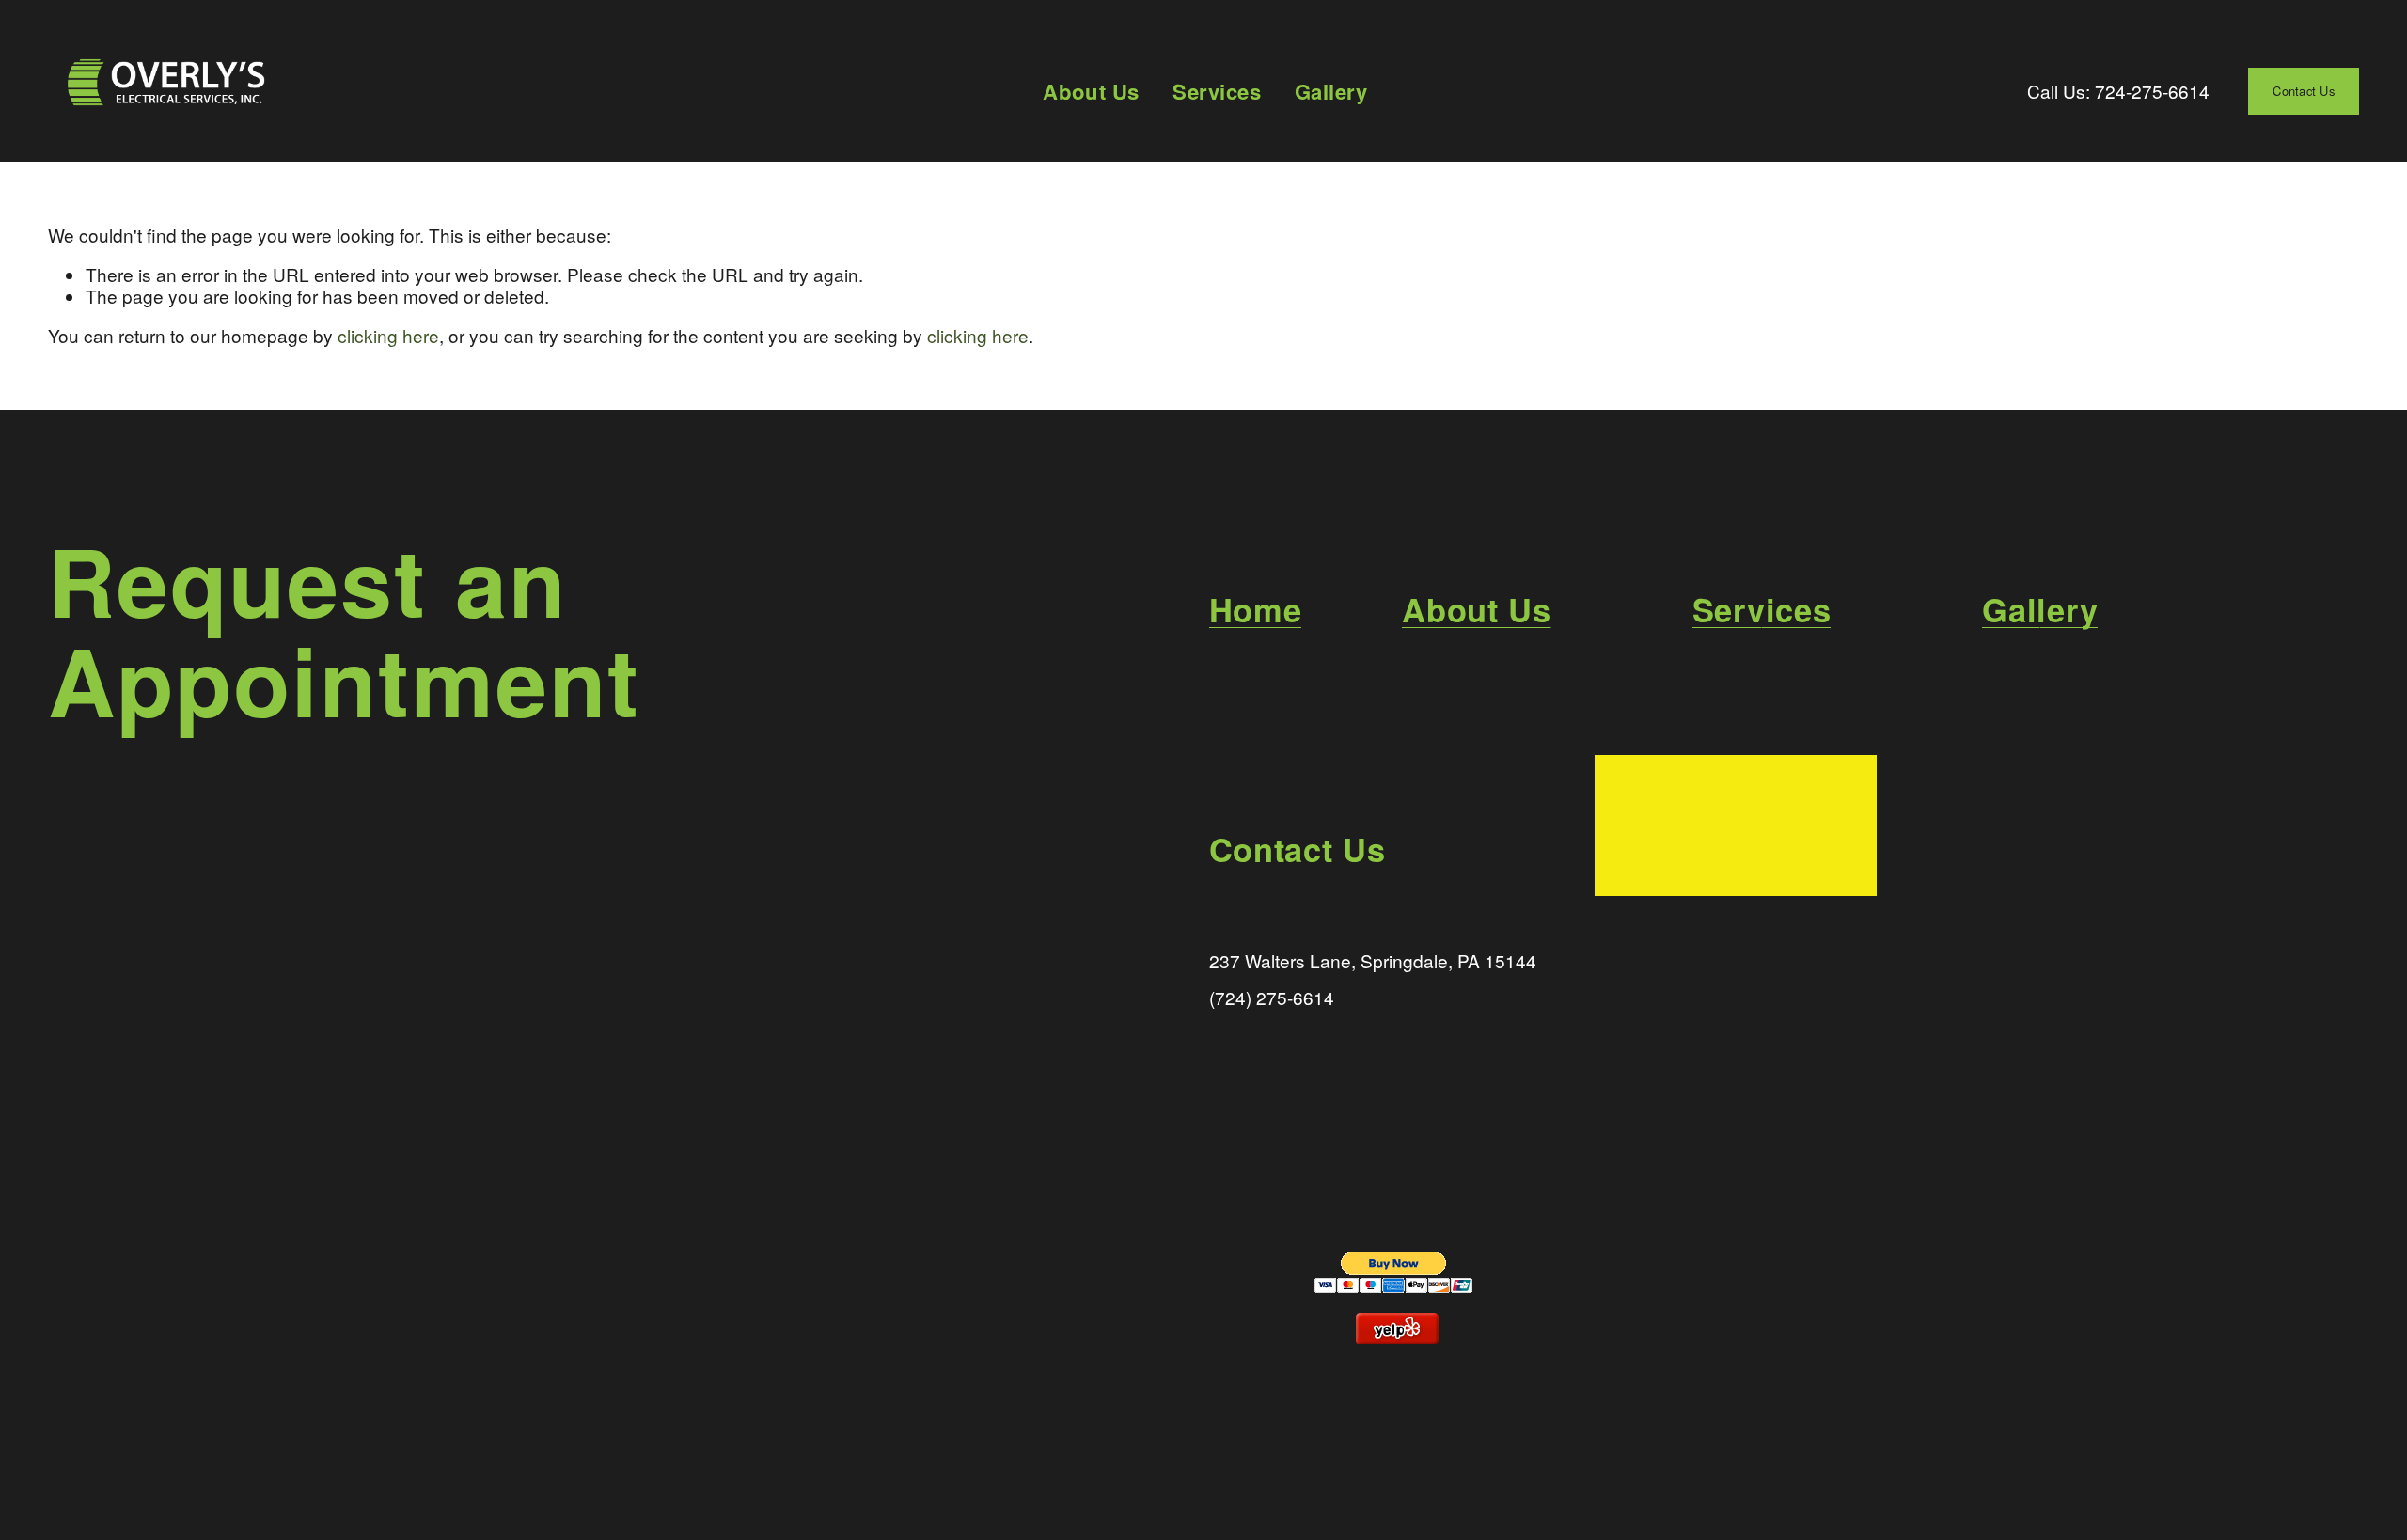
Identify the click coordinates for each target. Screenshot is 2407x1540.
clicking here (388, 335)
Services (1217, 91)
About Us (1091, 91)
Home (1256, 609)
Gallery (1331, 91)
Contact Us (2304, 91)
